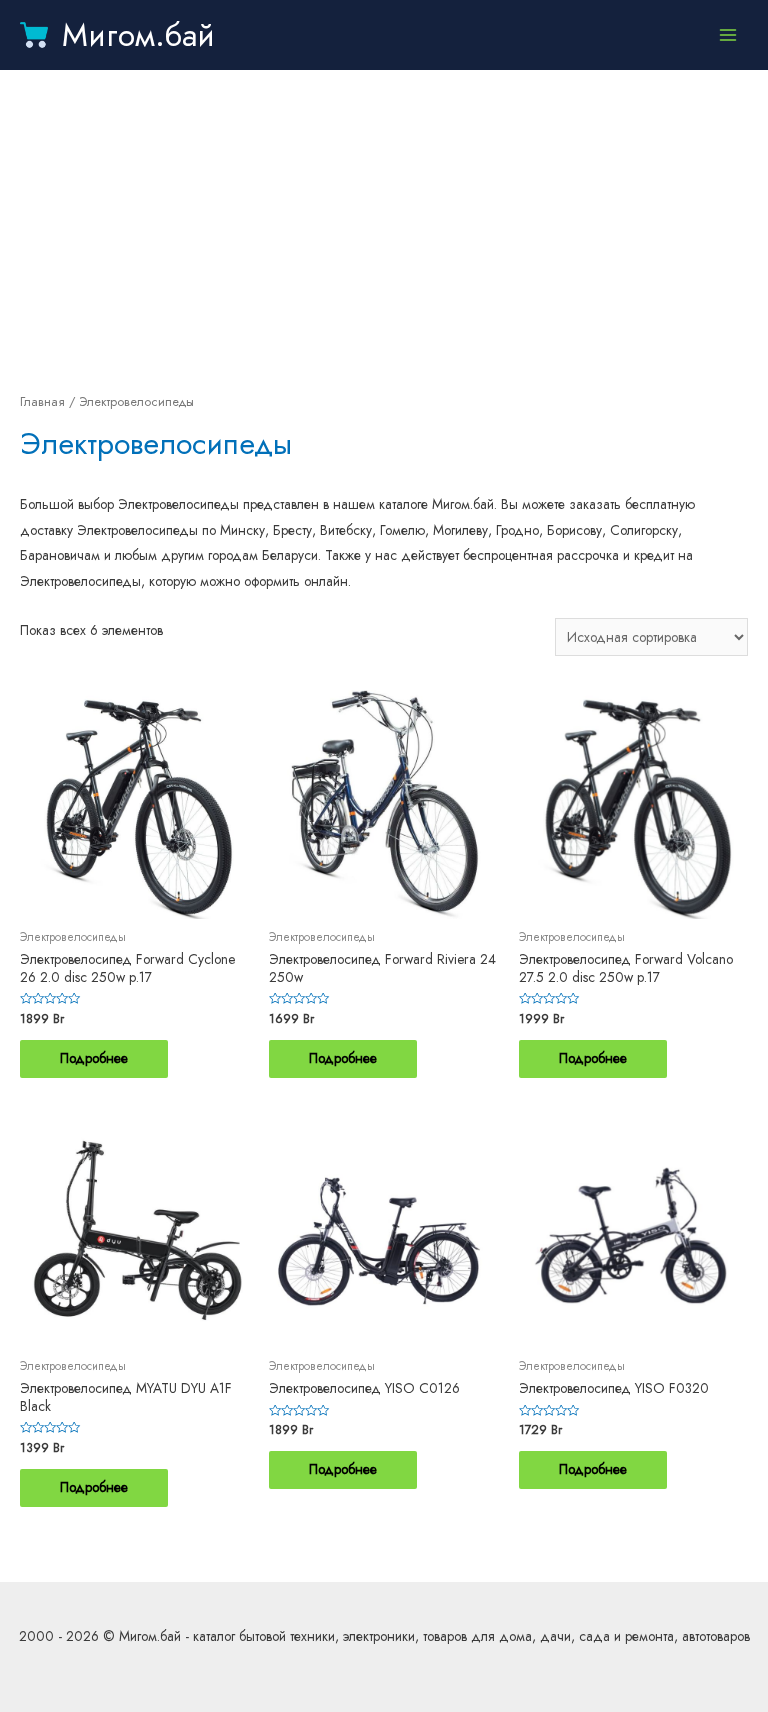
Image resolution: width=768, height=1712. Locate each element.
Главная (42, 402)
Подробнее (94, 1058)
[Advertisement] (384, 230)
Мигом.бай (138, 35)
